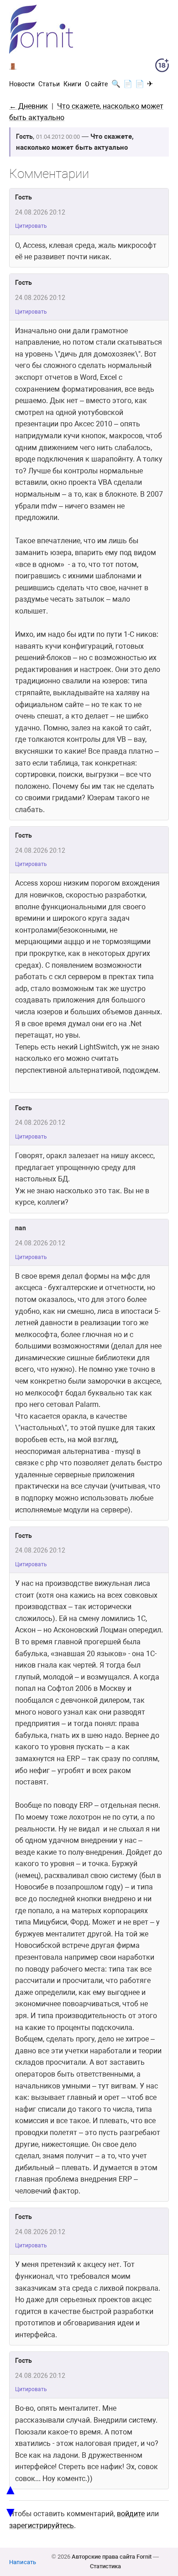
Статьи (49, 84)
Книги (72, 84)
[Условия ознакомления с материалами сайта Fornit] (162, 67)
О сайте (96, 84)
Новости (22, 84)
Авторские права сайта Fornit (112, 2557)
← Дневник (29, 106)
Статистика (105, 2566)
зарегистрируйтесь (42, 2526)
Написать (23, 2562)
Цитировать (31, 226)
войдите (131, 2514)
